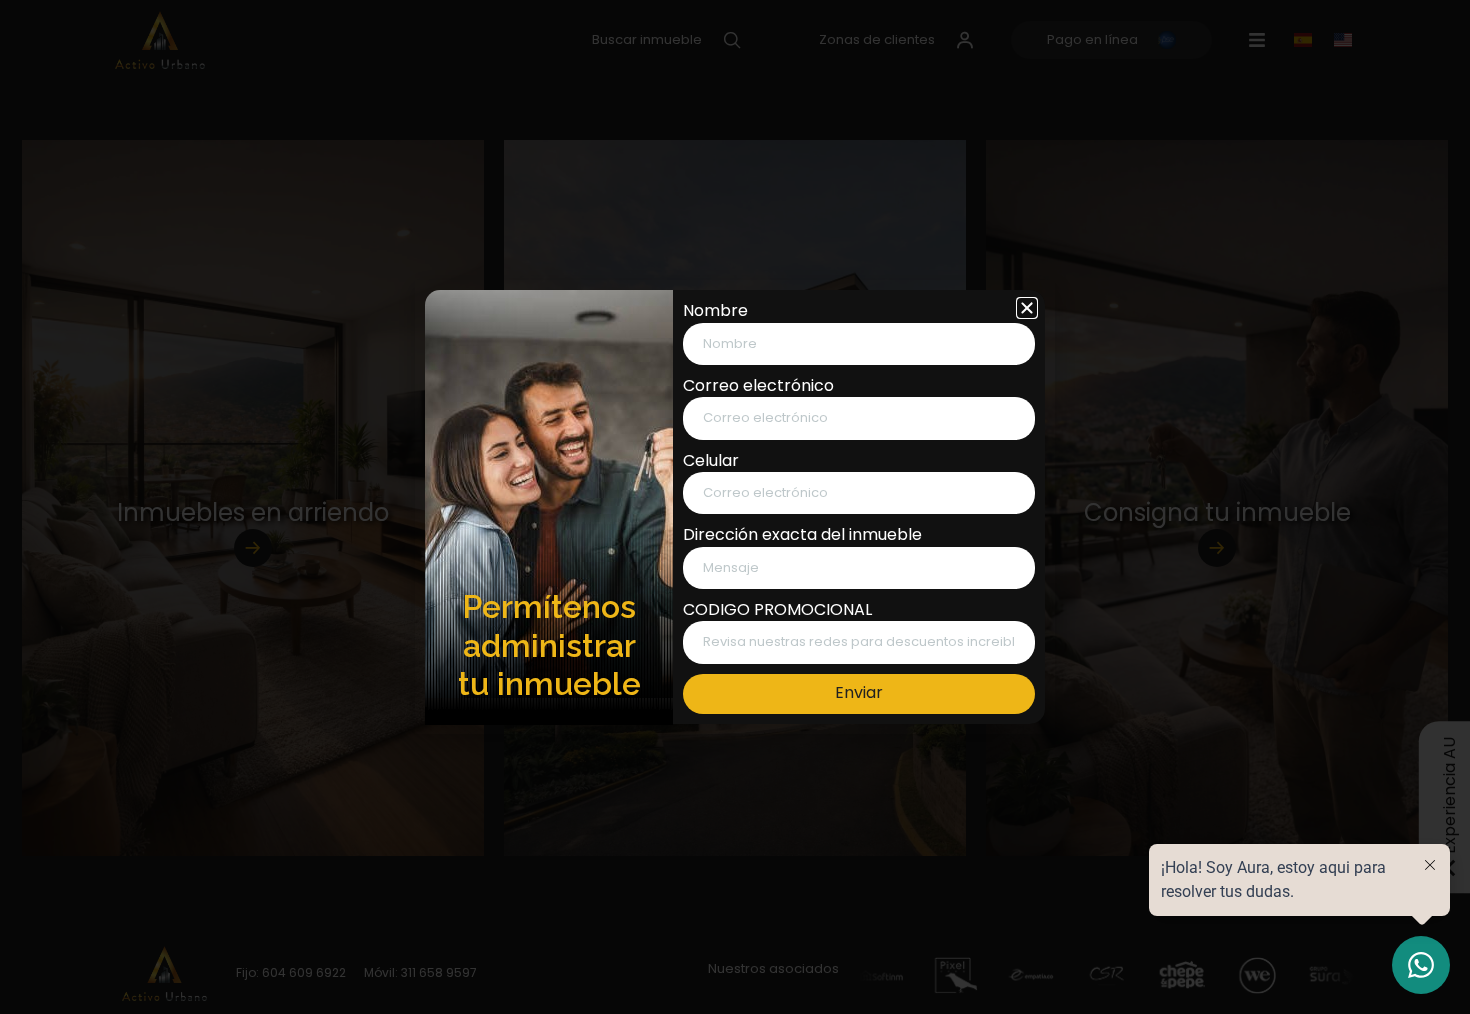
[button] (1027, 308)
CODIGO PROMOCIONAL (777, 610)
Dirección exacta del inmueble (802, 535)
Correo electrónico (758, 386)
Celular (711, 461)
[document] (735, 507)
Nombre (715, 311)
